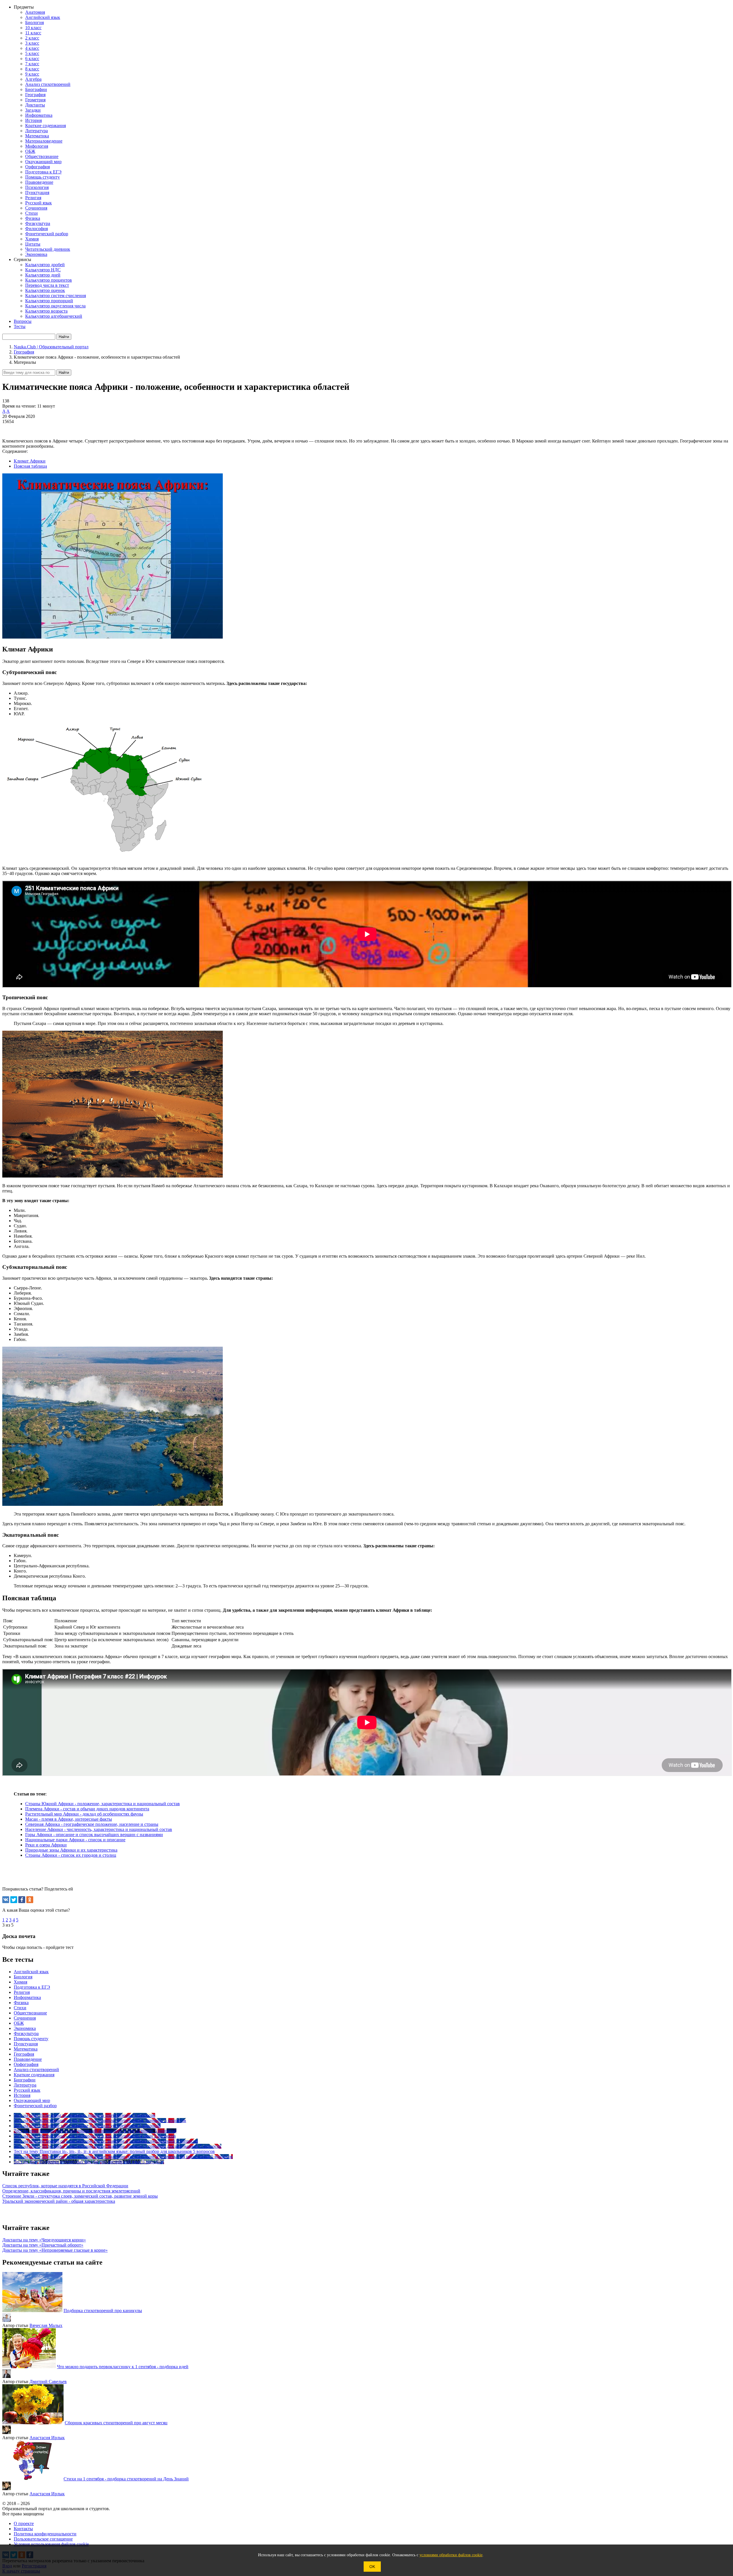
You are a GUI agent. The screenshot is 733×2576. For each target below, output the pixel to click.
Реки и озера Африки (46, 1845)
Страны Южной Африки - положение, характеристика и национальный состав (103, 1804)
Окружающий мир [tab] (32, 2100)
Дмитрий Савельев (48, 2382)
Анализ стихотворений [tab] (36, 2070)
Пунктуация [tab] (26, 2044)
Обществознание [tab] (30, 2013)
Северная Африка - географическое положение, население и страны (92, 1824)
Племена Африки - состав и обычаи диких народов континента (87, 1809)
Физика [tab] (21, 2003)
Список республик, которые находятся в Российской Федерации (65, 2186)
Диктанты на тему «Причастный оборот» (43, 2245)
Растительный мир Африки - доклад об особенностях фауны (84, 1814)
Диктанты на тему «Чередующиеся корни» (44, 2240)
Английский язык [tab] (31, 1972)
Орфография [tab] (26, 2064)
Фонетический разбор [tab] (35, 2106)
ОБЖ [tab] (19, 2023)
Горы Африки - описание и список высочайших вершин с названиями (94, 1835)
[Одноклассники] (30, 1900)
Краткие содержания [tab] (34, 2075)
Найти (64, 373)
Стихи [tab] (20, 2008)
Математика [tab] (26, 2049)
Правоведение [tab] (28, 2059)
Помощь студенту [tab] (31, 2039)
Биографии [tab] (25, 2080)
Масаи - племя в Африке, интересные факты (69, 1819)
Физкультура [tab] (26, 2033)
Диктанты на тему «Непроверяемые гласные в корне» (55, 2250)
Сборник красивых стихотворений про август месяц (116, 2423)
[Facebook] (22, 1900)
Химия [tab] (20, 1982)
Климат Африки (30, 461)
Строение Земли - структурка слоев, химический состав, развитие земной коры (80, 2196)
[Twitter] (14, 1900)
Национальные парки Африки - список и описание (75, 1840)
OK (372, 2567)
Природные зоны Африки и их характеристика (71, 1850)
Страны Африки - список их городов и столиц (71, 1855)
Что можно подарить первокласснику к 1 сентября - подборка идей (123, 2367)
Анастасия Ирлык (47, 2438)
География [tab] (24, 2054)
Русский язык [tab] (27, 2090)
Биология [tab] (23, 1977)
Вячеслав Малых (46, 2325)
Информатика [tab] (27, 1997)
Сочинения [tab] (25, 2018)
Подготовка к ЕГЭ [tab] (32, 1987)
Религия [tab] (22, 1992)
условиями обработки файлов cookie (451, 2555)
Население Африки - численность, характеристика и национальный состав (99, 1829)
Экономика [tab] (25, 2028)
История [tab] (22, 2095)
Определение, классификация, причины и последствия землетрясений (71, 2191)
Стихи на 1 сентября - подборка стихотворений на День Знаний (126, 2479)
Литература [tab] (25, 2085)
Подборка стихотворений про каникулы (103, 2311)
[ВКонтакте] (6, 1900)
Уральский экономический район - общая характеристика (59, 2201)
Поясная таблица (30, 466)
